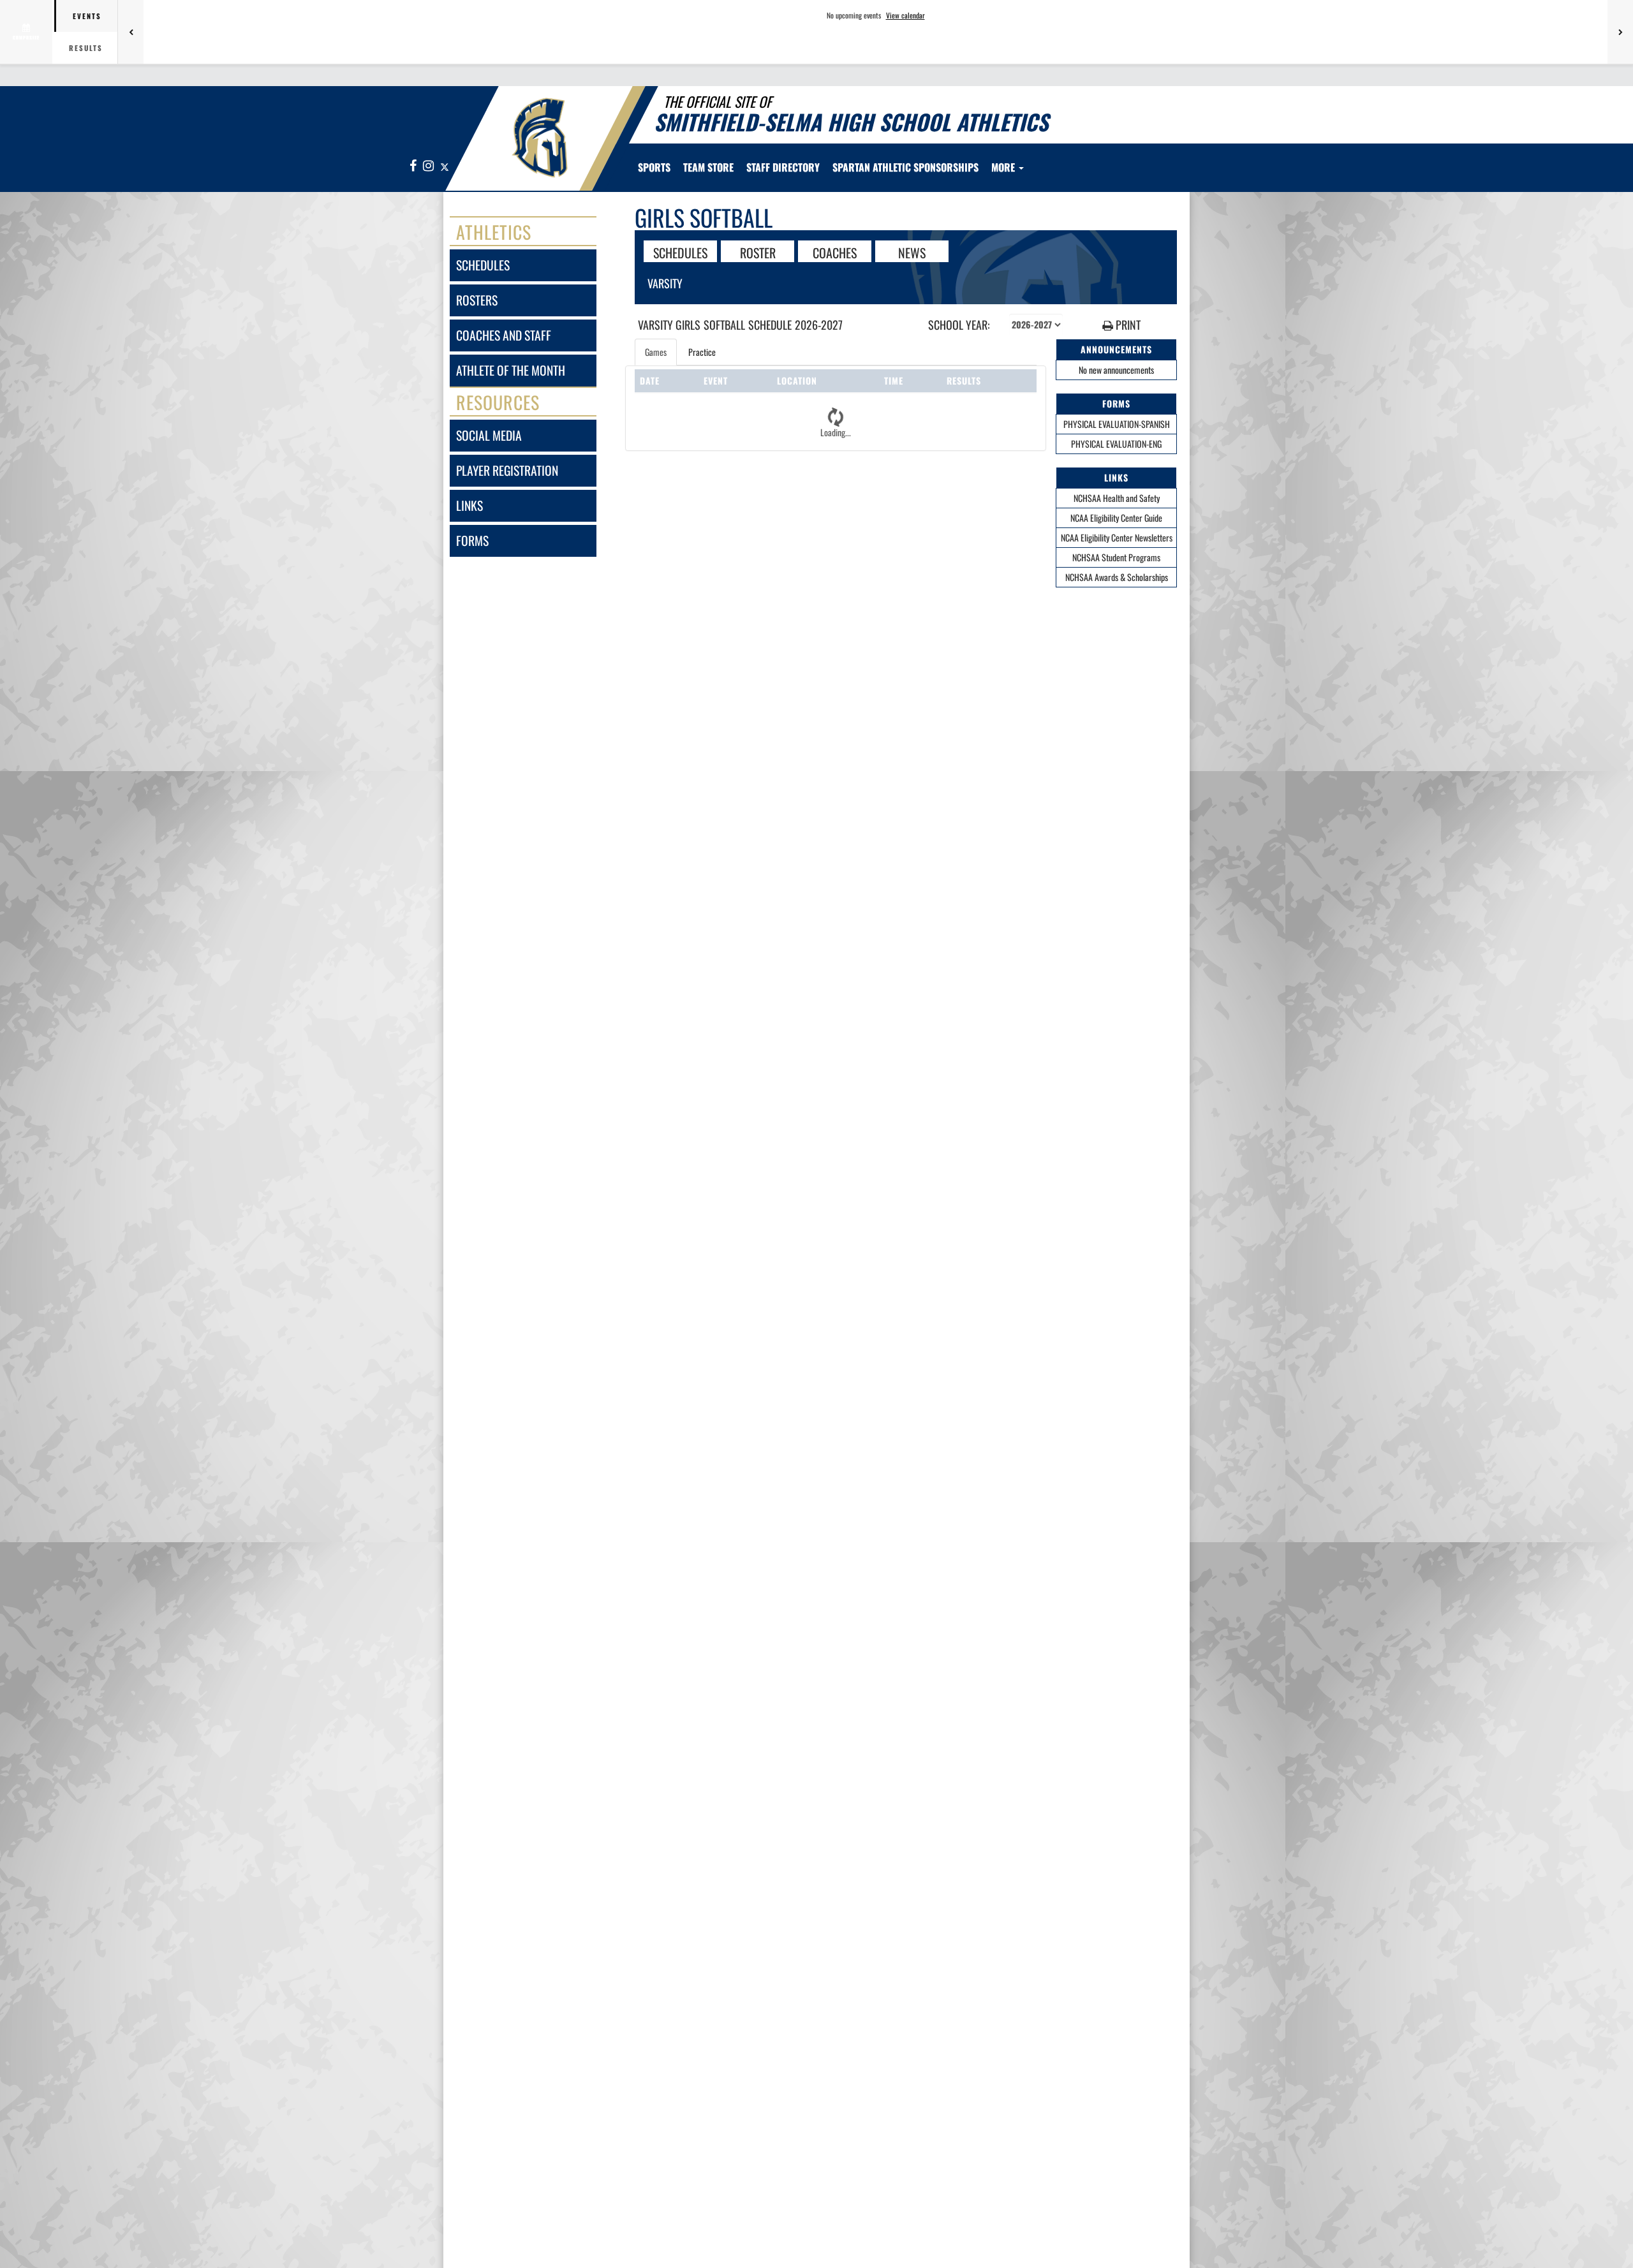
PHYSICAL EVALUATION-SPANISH (1117, 424)
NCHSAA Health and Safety (1117, 498)
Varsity (665, 283)
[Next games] (1620, 32)
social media (489, 435)
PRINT (1127, 325)
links (469, 505)
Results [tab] (86, 48)
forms (472, 541)
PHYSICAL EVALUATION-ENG (1116, 444)
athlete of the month (511, 370)
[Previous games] (131, 32)
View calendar (905, 15)
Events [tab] (87, 16)
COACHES (835, 252)
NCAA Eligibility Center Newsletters (1117, 537)
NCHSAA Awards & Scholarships (1117, 577)
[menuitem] (708, 167)
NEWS (912, 252)
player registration (507, 470)
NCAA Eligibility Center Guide (1116, 518)
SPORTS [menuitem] (654, 167)
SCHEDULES (680, 252)
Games (656, 352)
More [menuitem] (1004, 167)
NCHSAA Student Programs (1116, 557)
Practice (702, 352)
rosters (477, 300)
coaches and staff (504, 335)
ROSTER (758, 252)
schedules (483, 265)
